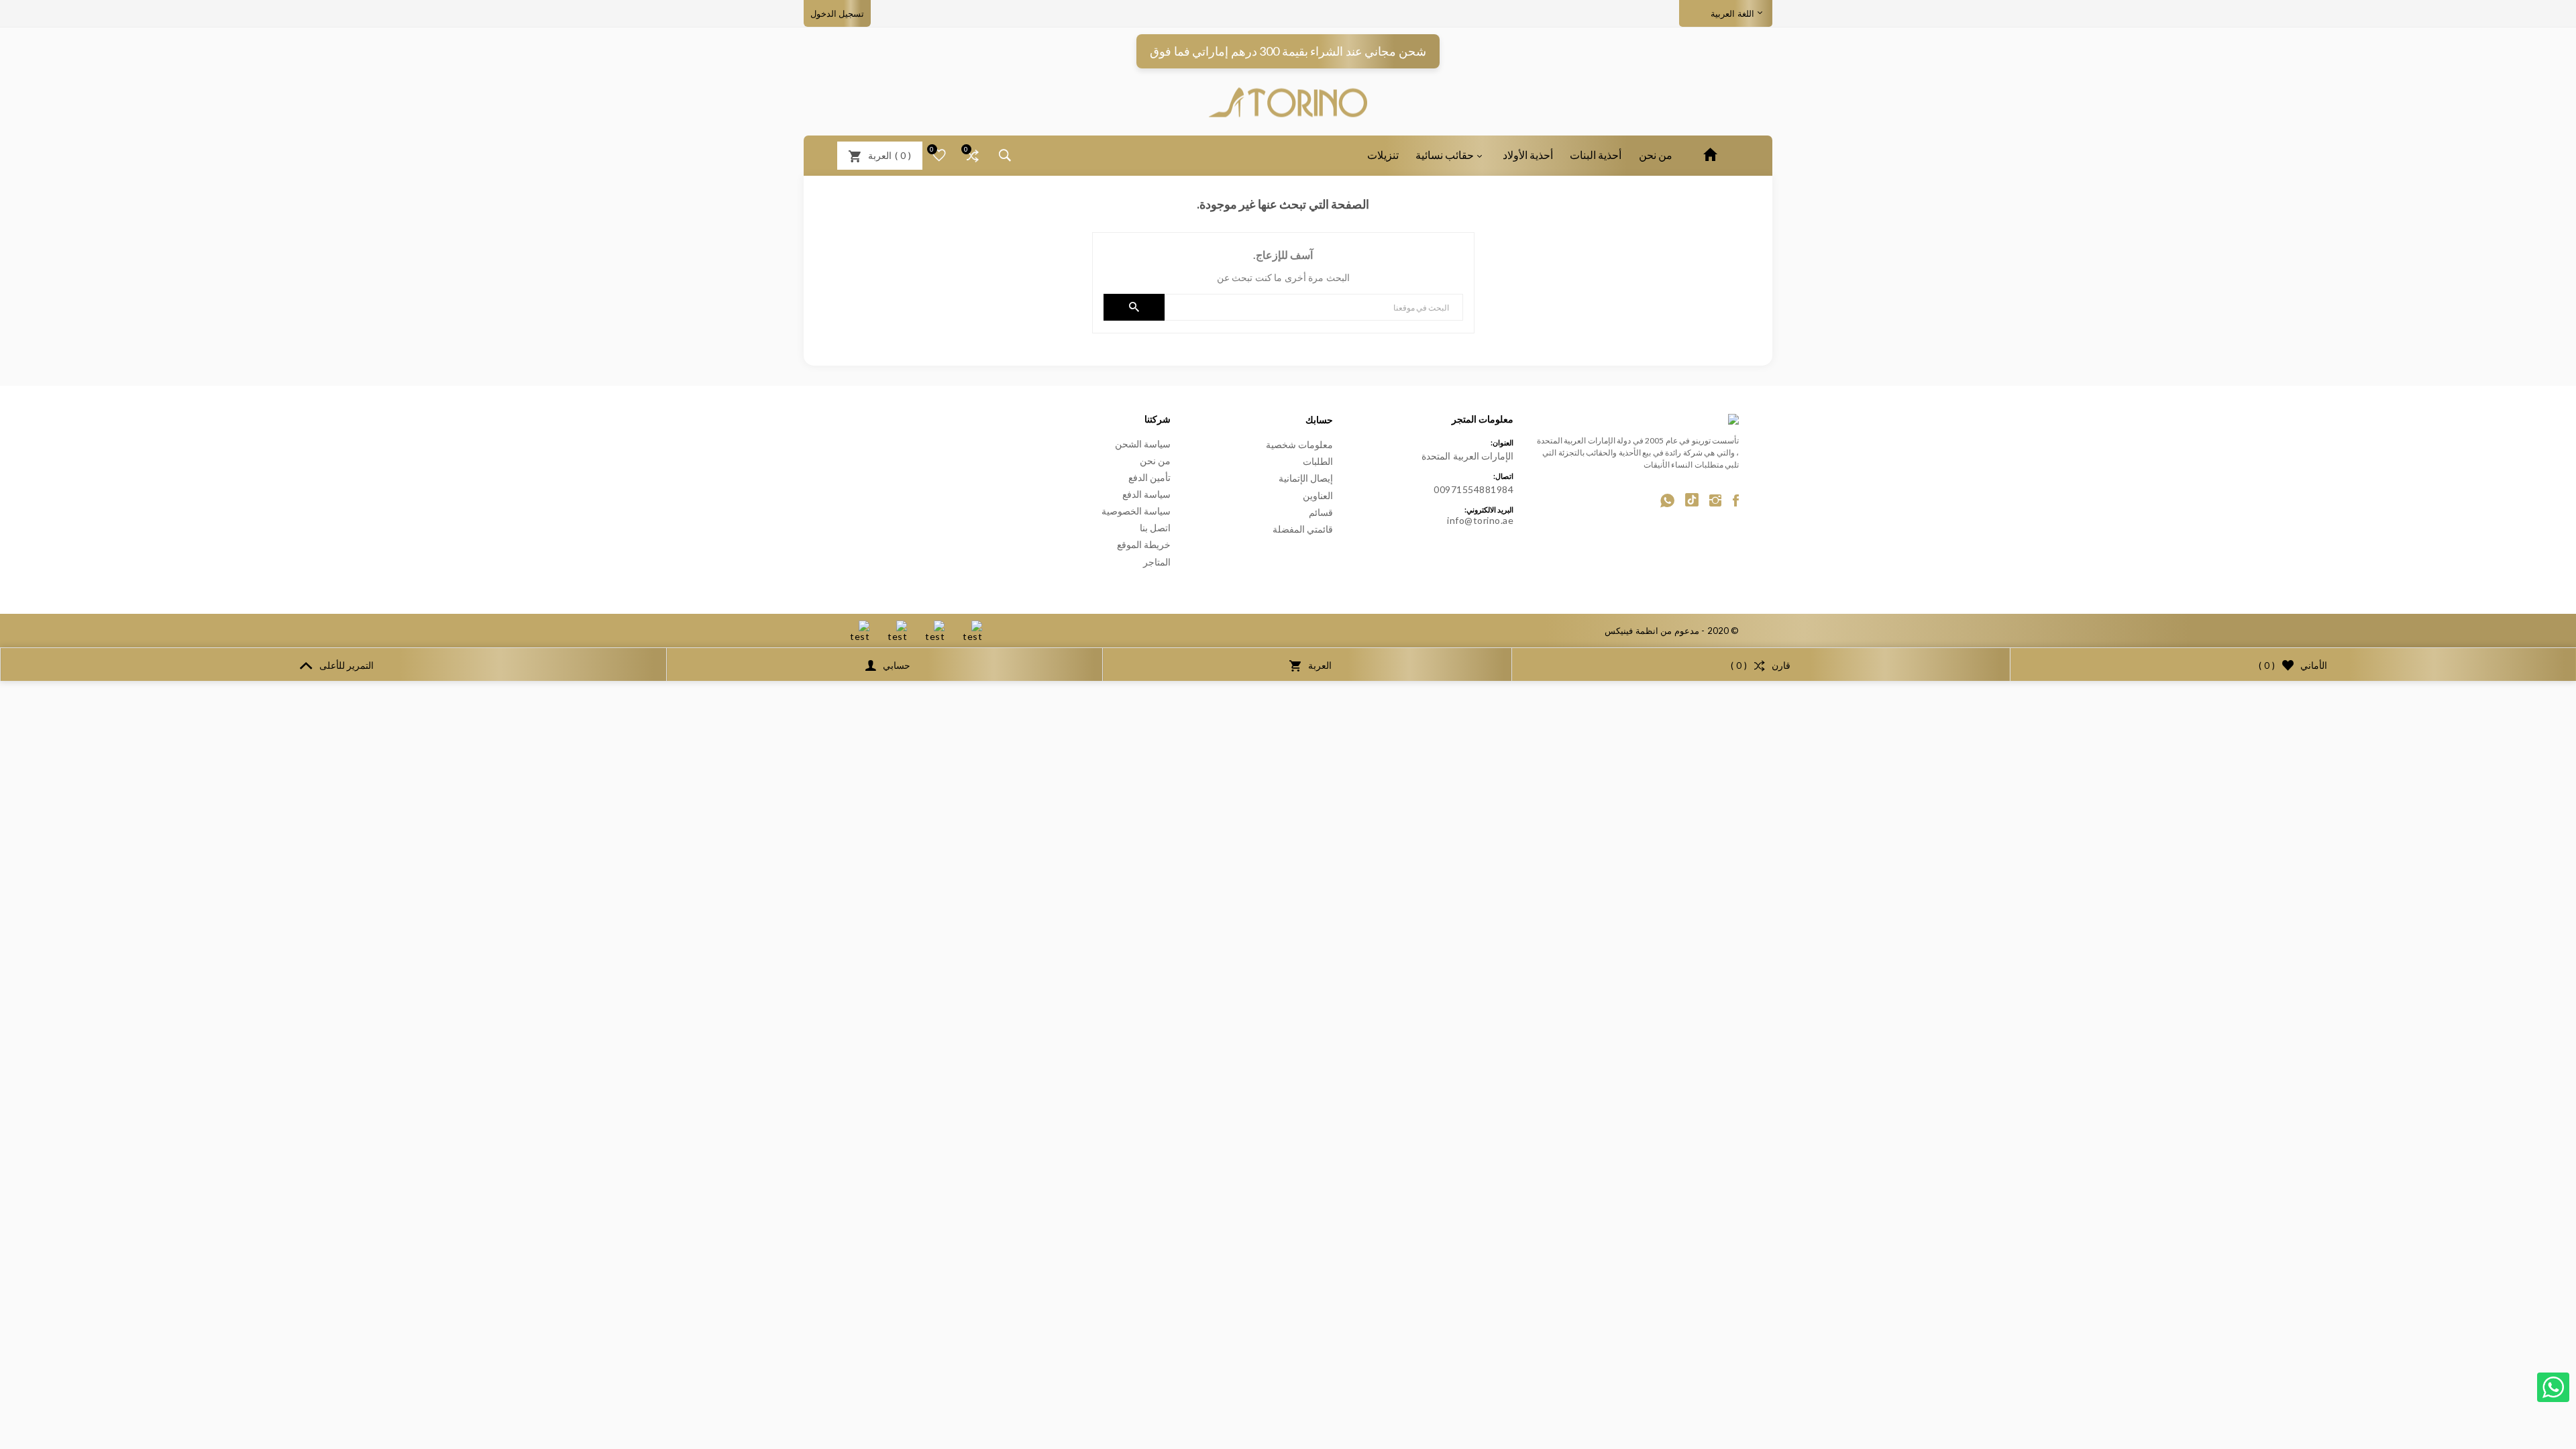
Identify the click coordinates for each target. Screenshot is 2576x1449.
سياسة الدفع (1147, 494)
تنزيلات (1383, 155)
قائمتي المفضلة (1303, 529)
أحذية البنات (1596, 155)
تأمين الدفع (1150, 477)
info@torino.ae (1480, 520)
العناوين (1318, 495)
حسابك (1319, 420)
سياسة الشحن (1143, 444)
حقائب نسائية (1445, 155)
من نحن (1656, 155)
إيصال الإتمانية (1306, 478)
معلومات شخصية (1300, 444)
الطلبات (1318, 461)
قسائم (1321, 512)
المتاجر (1157, 562)
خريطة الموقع (1144, 544)
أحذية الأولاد (1528, 155)
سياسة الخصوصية (1136, 511)
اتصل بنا (1156, 528)
